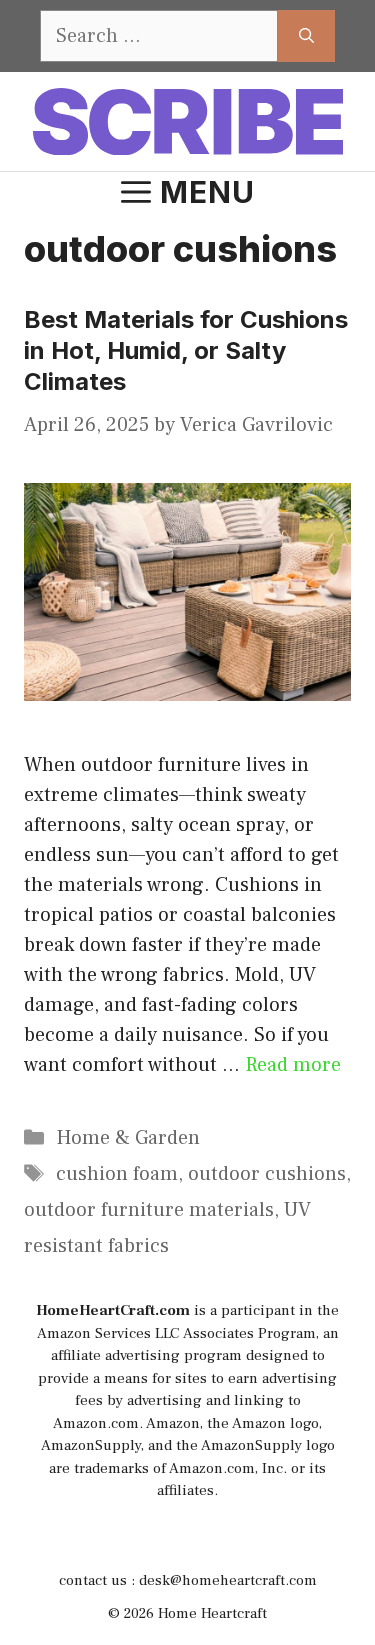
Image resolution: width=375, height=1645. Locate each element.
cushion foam (117, 1174)
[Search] (306, 36)
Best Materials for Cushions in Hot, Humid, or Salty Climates (186, 350)
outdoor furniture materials (149, 1210)
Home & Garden (128, 1138)
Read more (293, 1065)
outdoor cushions (267, 1174)
